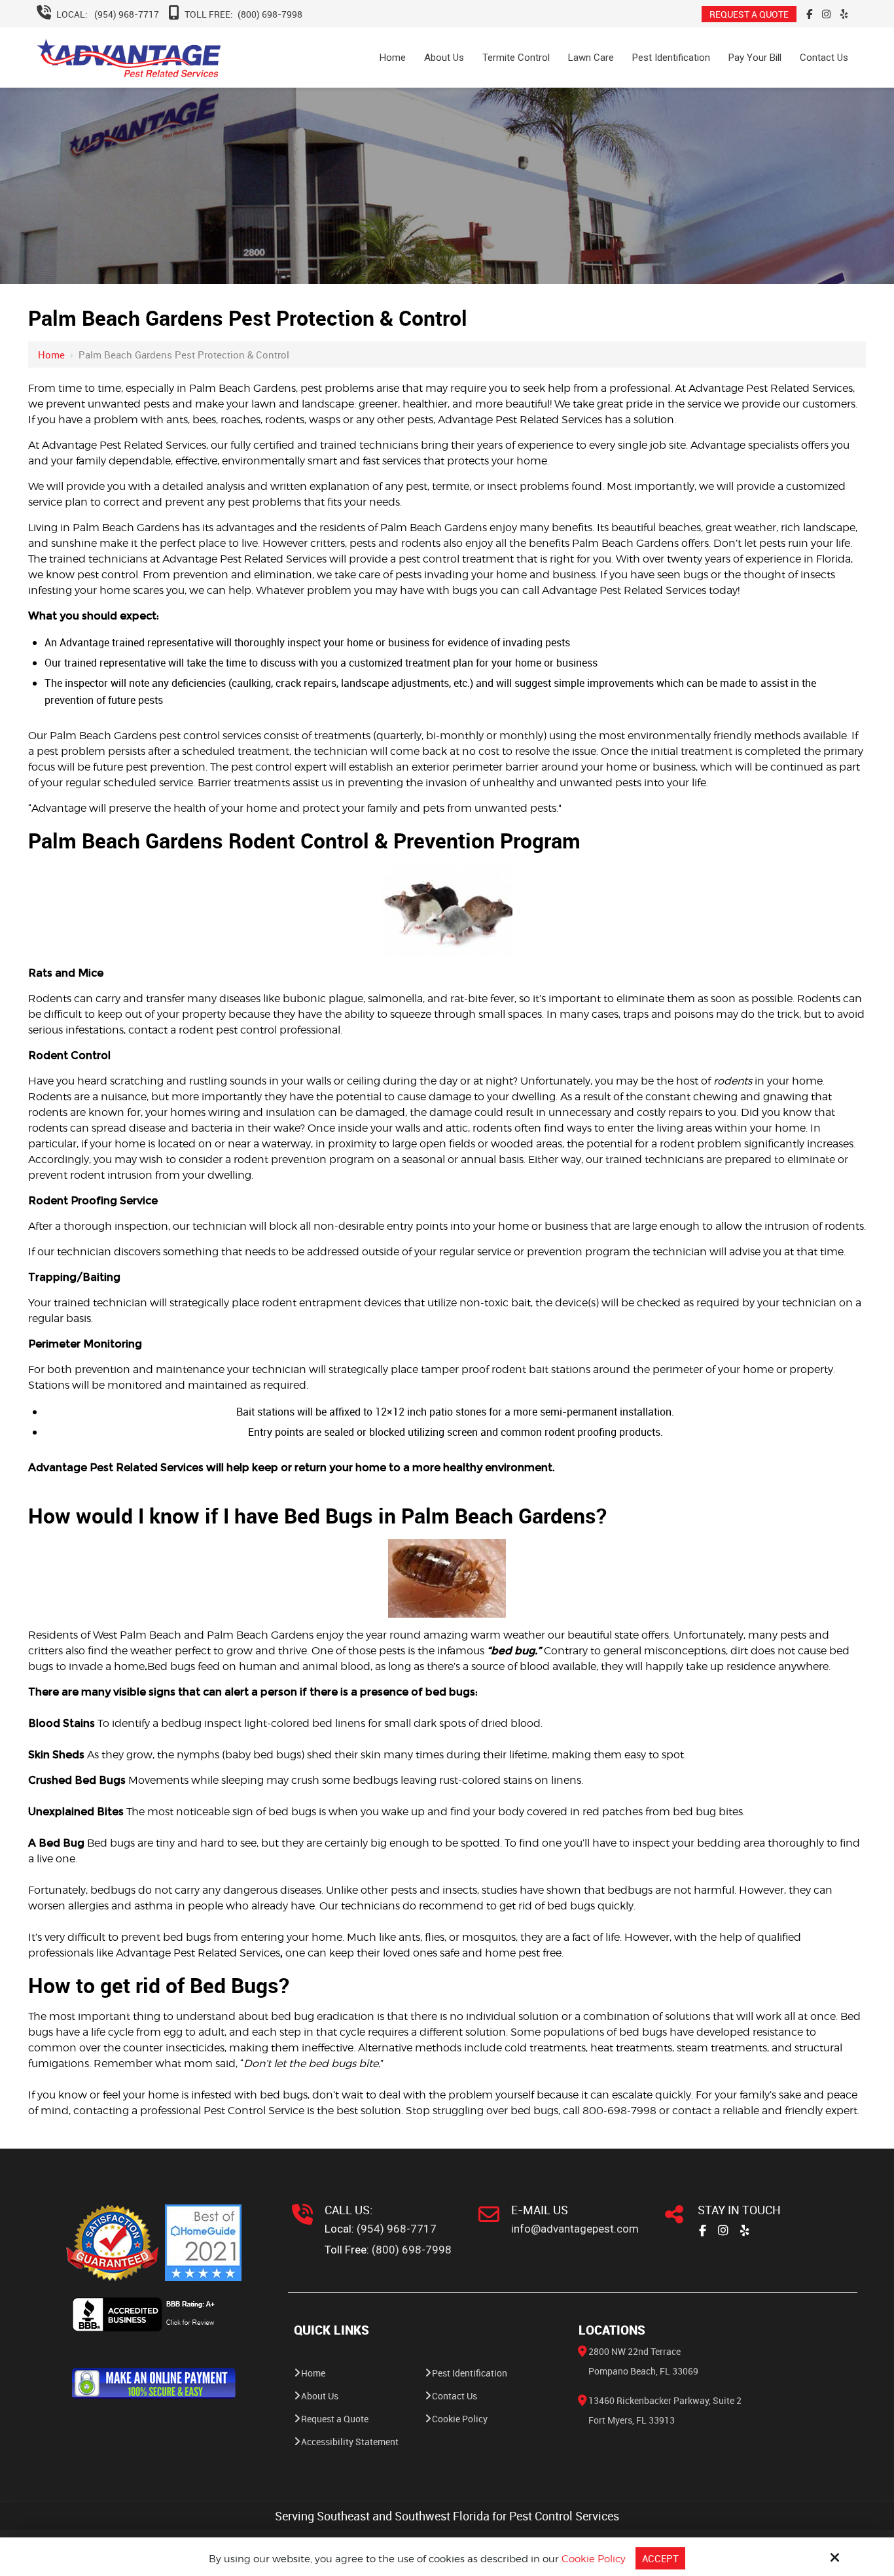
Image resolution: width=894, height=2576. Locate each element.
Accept (660, 2558)
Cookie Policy (594, 2559)
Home (51, 355)
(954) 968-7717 (127, 14)
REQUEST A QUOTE (749, 14)
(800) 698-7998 (270, 14)
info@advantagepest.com (575, 2229)
